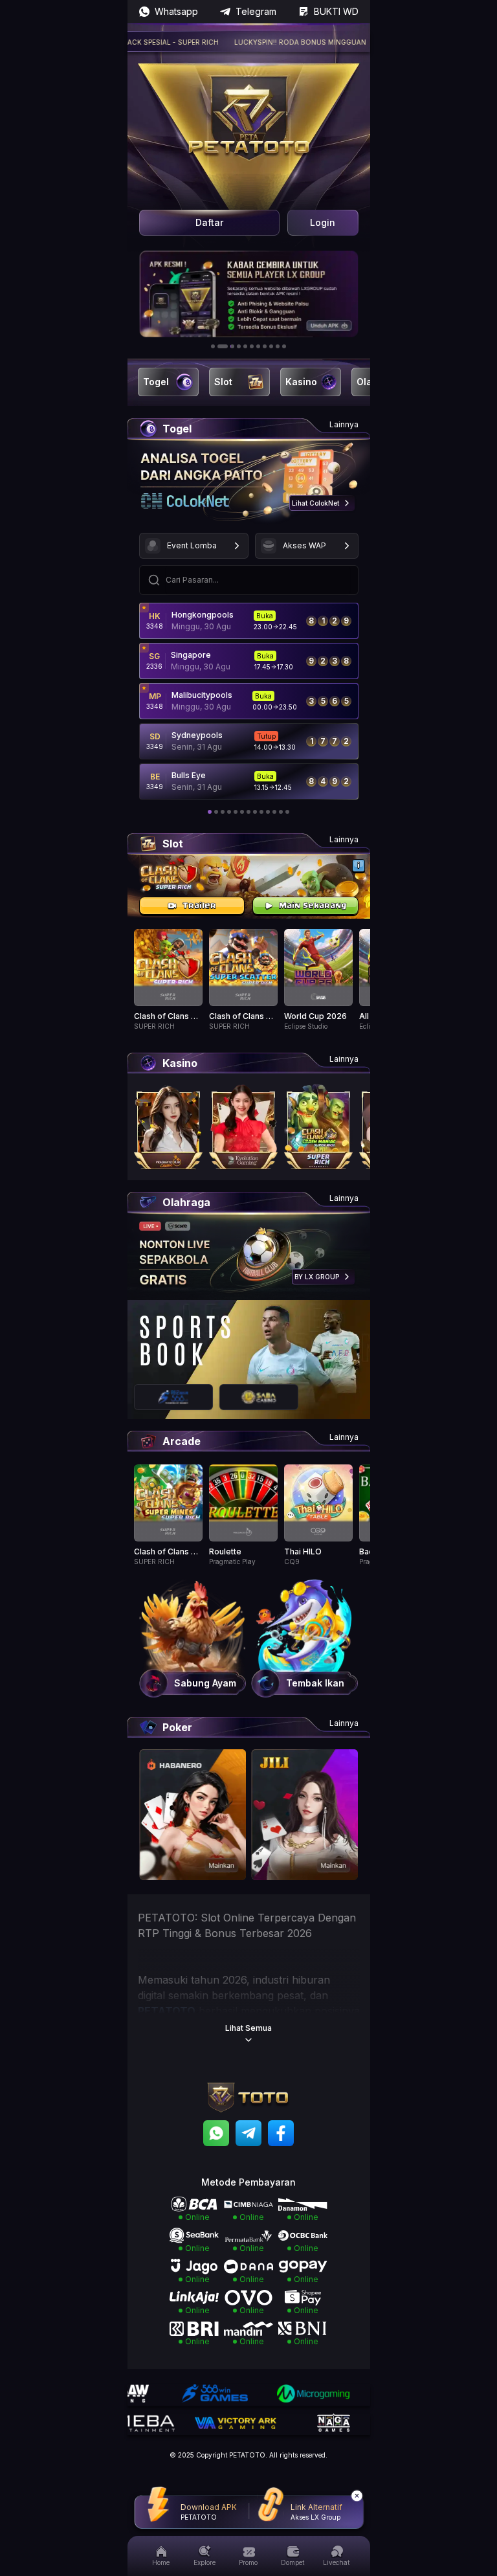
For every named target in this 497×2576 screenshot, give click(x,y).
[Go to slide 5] (245, 346)
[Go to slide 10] (278, 346)
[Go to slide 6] (252, 346)
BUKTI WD (336, 11)
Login (323, 222)
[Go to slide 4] (239, 346)
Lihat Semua (248, 2028)
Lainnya (344, 424)
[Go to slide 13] (287, 812)
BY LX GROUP (317, 1277)
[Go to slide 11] (284, 346)
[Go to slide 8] (265, 346)
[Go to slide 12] (281, 812)
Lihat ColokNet (315, 503)
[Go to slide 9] (271, 346)
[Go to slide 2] (219, 346)
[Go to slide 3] (229, 346)
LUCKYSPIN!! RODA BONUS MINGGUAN (265, 42)
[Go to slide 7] (258, 346)
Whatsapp (176, 11)
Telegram (256, 11)
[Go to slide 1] (213, 346)
